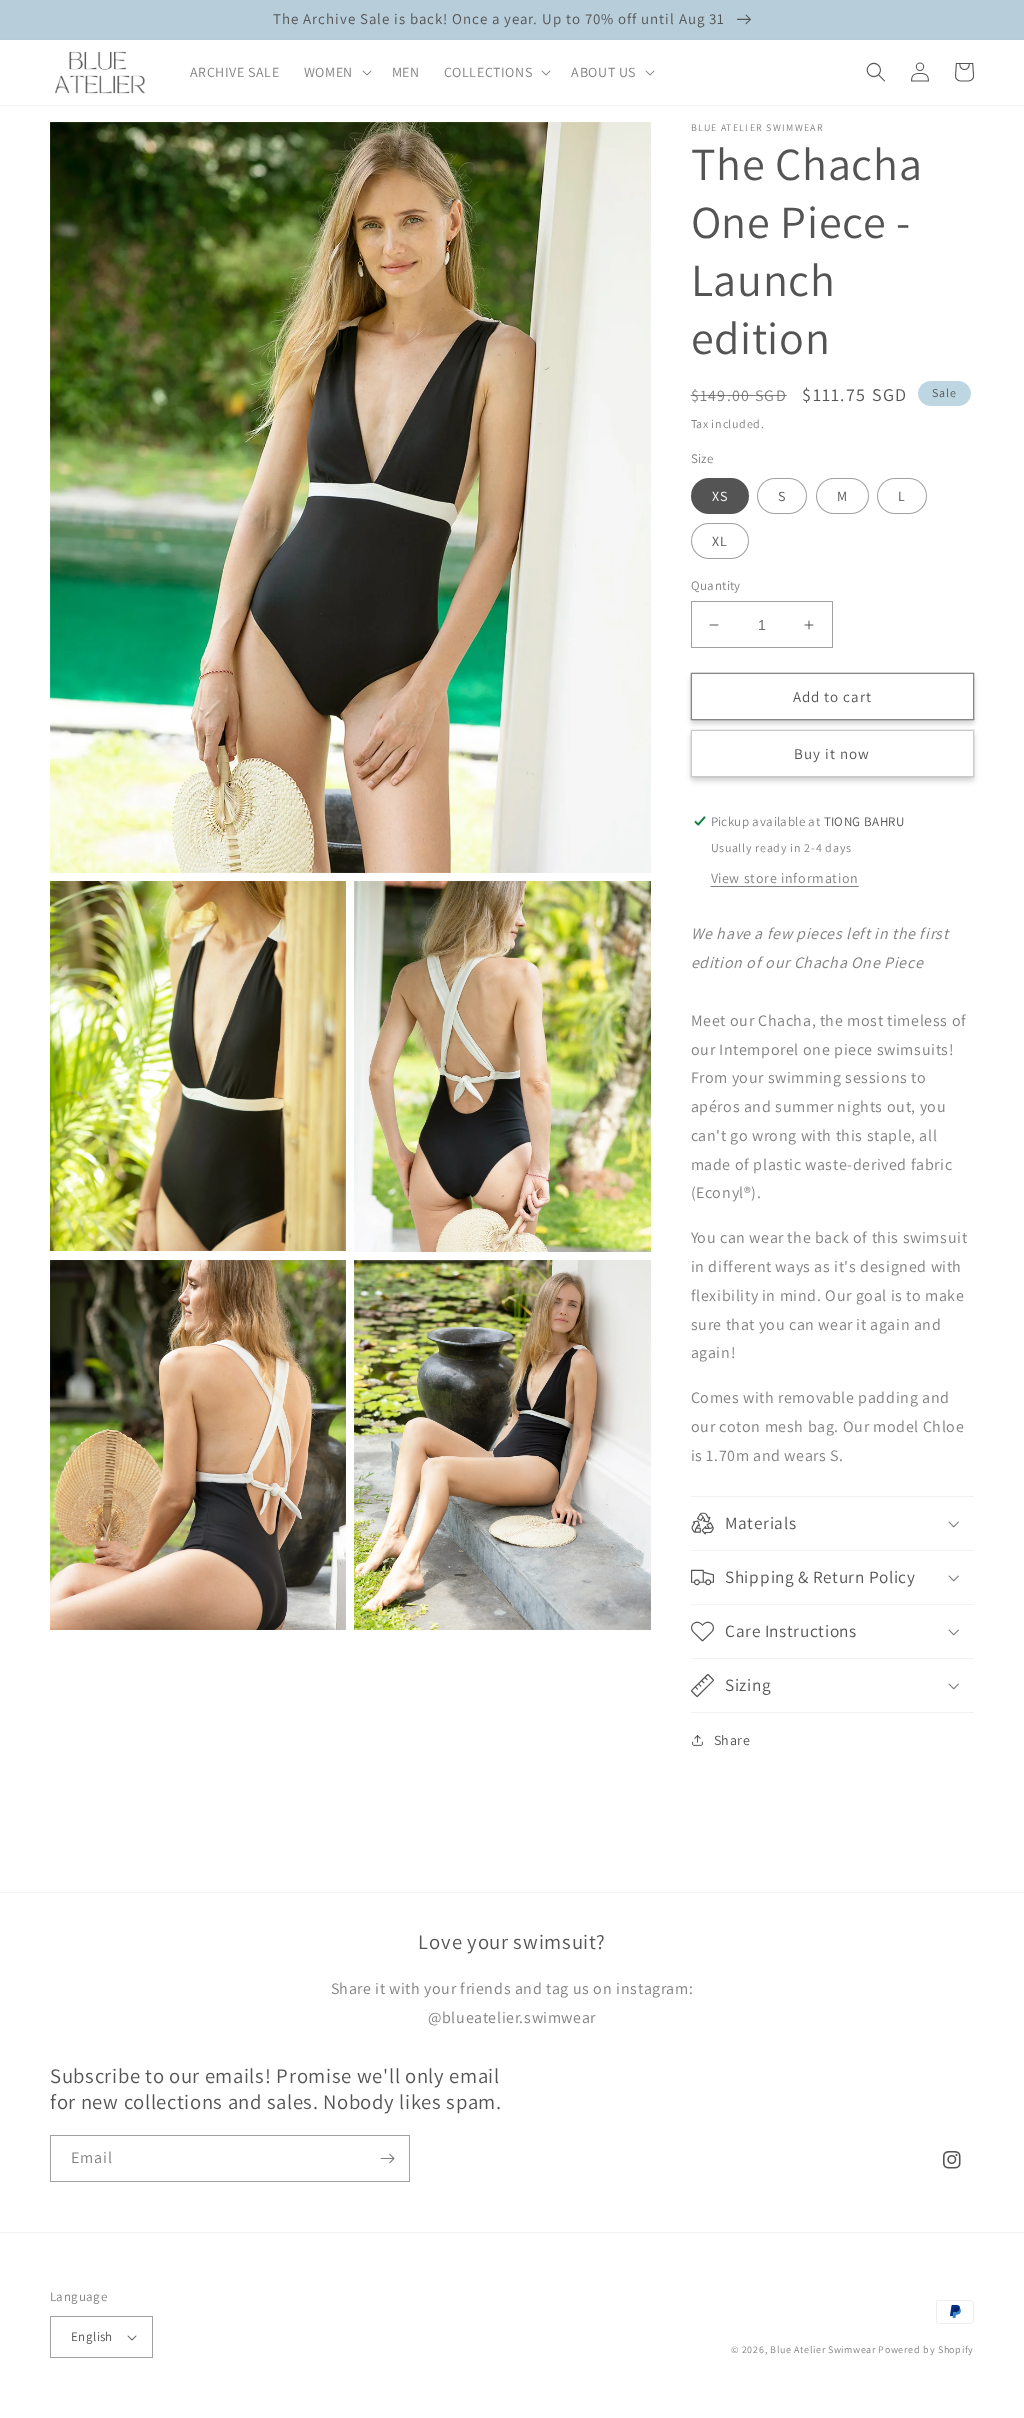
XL (720, 541)
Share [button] (732, 1740)
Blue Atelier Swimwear (823, 2349)
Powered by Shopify (926, 2349)
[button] (336, 72)
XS (720, 496)
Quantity (716, 585)
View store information (785, 878)
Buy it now (832, 753)
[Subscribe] (387, 2158)
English (92, 2336)
